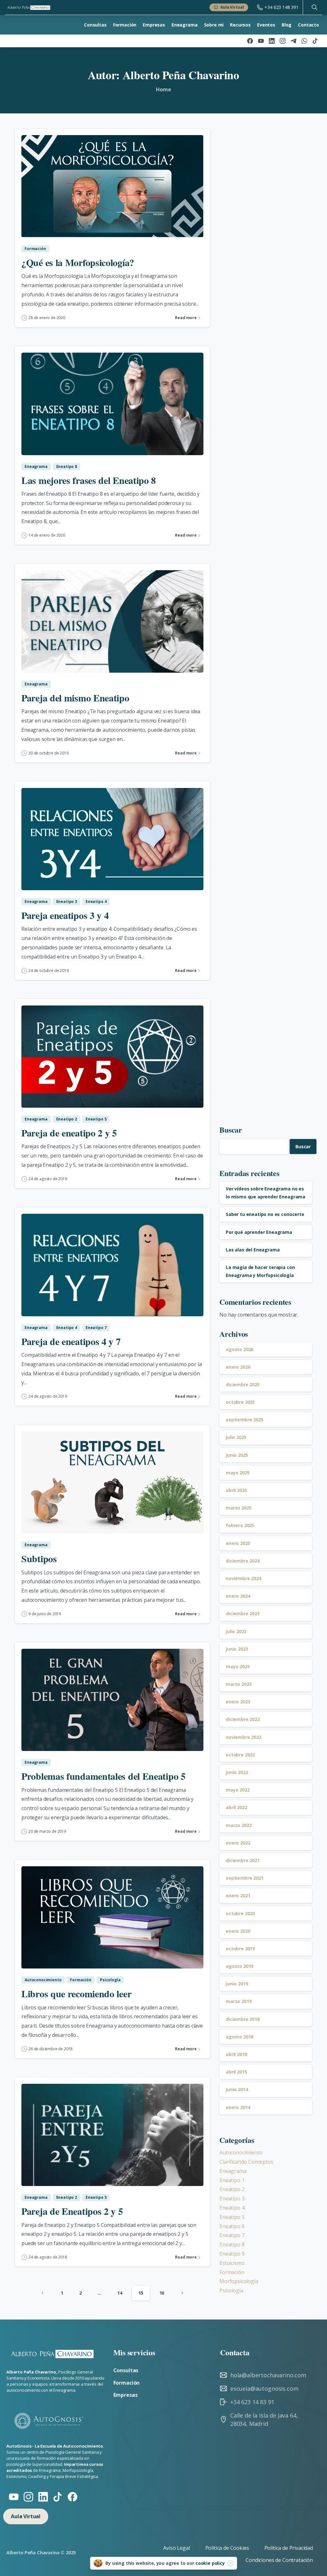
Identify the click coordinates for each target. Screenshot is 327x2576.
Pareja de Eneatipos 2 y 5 (72, 2211)
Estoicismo (232, 2263)
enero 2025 (238, 1543)
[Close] (231, 2563)
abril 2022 (236, 1807)
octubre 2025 (240, 1402)
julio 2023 (236, 1631)
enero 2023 (238, 1702)
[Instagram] (283, 41)
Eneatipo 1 (232, 2180)
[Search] (315, 7)
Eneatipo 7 (232, 2235)
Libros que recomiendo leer (76, 1993)
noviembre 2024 (243, 1578)
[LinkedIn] (272, 41)
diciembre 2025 (243, 1384)
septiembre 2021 (245, 1878)
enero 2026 (238, 1367)
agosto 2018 (240, 2037)
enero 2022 (238, 1843)
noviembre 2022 (243, 1737)
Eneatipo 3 (232, 2198)
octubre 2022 (240, 1755)
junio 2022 (237, 1772)
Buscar (231, 1130)
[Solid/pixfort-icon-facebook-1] (72, 2496)
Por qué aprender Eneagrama (259, 1232)
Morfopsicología (239, 2281)
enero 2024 (238, 1596)
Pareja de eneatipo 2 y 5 (69, 1133)
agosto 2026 (240, 1349)
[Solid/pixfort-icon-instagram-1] (28, 2496)
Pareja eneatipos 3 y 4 (65, 915)
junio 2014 (237, 2089)
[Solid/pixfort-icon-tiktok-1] (58, 2496)
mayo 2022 (238, 1790)
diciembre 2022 (243, 1719)
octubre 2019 (240, 1949)
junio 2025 (237, 1455)
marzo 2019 (239, 2001)
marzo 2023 (239, 1684)
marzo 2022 (239, 1825)
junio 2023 (237, 1649)
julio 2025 (236, 1437)
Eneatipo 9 (232, 2254)
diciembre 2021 (243, 1860)
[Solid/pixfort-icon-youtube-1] (14, 2496)
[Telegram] (293, 41)
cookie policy (210, 2563)
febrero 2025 (240, 1525)
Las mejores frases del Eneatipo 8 (89, 480)
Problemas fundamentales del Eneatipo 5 (103, 1776)
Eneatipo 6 (232, 2226)
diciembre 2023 (243, 1613)
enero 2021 (238, 1896)
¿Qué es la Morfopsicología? (78, 262)
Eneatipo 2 (232, 2189)
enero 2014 (238, 2107)
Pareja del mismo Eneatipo (75, 698)
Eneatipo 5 (232, 2217)
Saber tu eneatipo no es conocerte (265, 1214)
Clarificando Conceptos (246, 2162)
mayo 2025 (238, 1473)
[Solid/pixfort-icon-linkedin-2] (43, 2496)
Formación (232, 2272)
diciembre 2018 (243, 2019)
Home (163, 89)
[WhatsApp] (304, 41)
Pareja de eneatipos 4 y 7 (71, 1341)
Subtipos (39, 1558)
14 (120, 2293)
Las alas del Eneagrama (253, 1250)
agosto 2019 (240, 1966)
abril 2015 (236, 2072)
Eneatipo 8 (232, 2244)
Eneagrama (233, 2171)
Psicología (231, 2290)
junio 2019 (237, 1984)
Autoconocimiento (241, 2152)
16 (162, 2293)
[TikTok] (315, 41)
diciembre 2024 (243, 1561)
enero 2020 (238, 1931)
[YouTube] (261, 41)
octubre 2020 (240, 1913)
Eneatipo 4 (232, 2208)
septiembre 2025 (245, 1420)
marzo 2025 (239, 1508)
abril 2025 (236, 1490)
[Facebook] (250, 41)
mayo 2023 (238, 1666)
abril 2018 (236, 2054)
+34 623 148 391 (281, 7)
